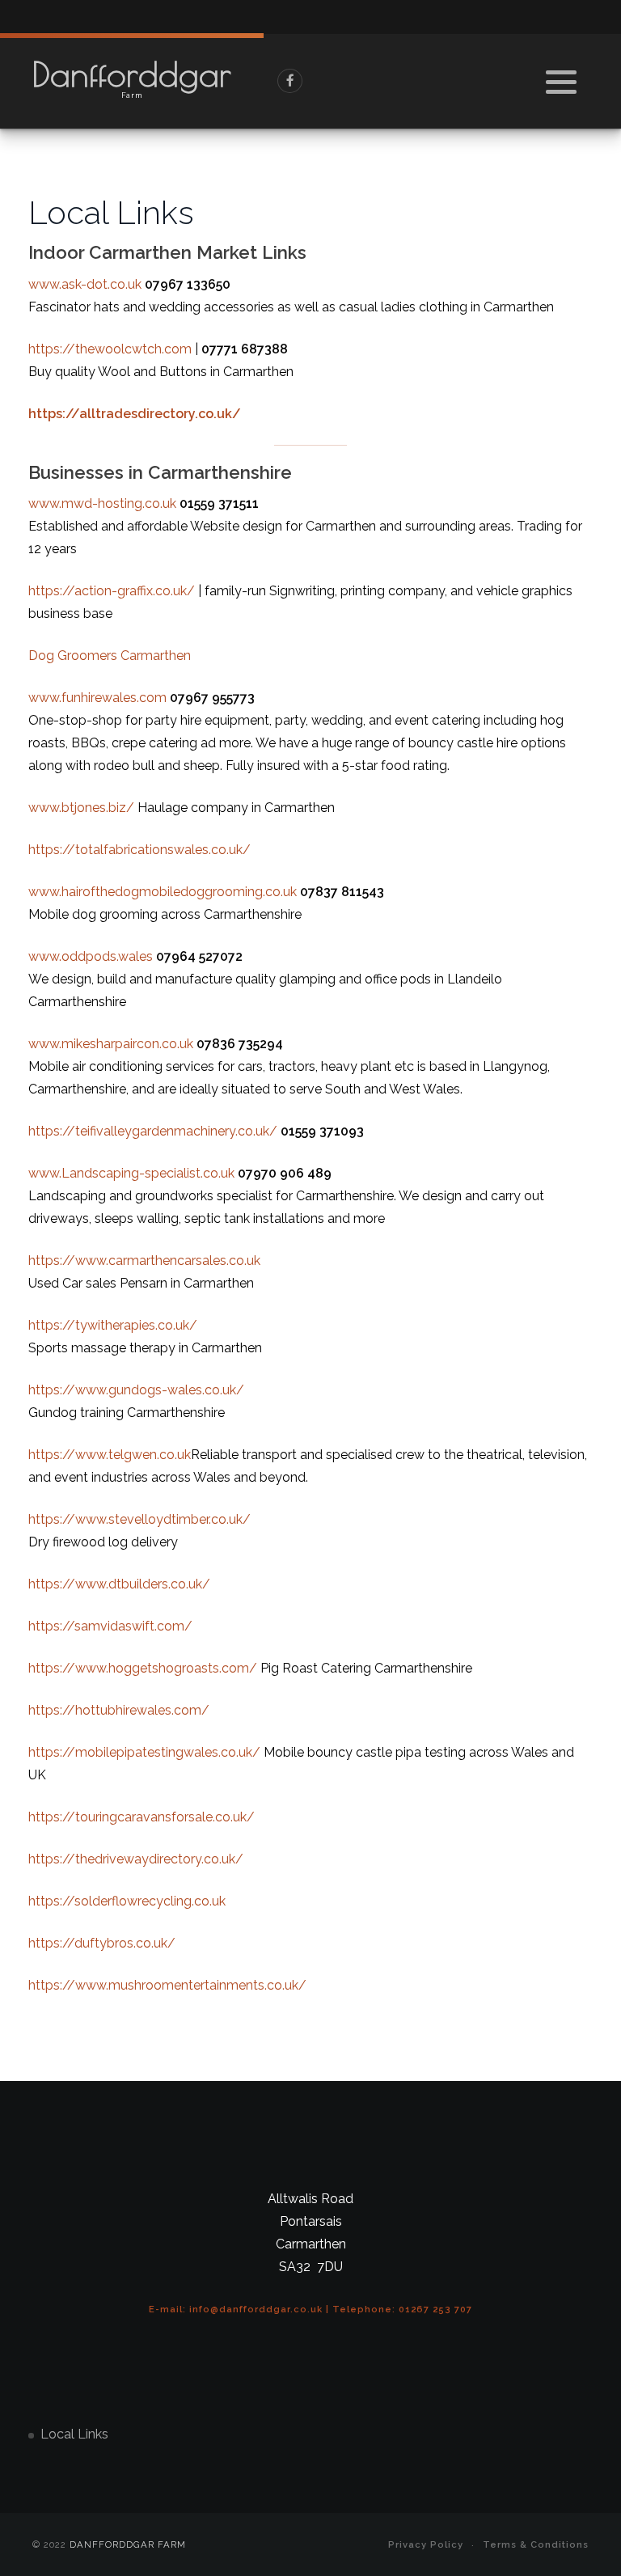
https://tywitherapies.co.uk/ (113, 1325)
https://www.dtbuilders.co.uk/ (119, 1584)
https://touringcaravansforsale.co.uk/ (142, 1817)
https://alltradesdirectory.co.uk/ (135, 414)
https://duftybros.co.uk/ (102, 1943)
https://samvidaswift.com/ (110, 1626)
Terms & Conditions (536, 2544)
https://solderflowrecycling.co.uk (127, 1901)
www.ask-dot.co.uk (85, 284)
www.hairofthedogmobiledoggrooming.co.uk (163, 892)
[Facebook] (290, 81)
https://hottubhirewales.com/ (119, 1710)
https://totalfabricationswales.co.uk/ (139, 850)
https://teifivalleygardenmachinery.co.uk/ (153, 1131)
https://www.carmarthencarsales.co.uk (144, 1261)
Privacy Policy (426, 2544)
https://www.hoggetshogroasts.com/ (143, 1668)
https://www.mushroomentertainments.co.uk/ (167, 1985)
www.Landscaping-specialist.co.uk (131, 1173)
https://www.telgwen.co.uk (110, 1455)
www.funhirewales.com (97, 698)
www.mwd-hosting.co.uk (102, 503)
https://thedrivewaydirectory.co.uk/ (136, 1859)
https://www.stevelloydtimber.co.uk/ (139, 1519)
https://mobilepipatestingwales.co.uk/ (144, 1752)
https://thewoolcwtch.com (110, 349)
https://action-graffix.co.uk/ (112, 591)
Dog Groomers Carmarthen (110, 656)
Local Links (74, 2434)
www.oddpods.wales (91, 956)
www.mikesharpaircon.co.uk (111, 1044)
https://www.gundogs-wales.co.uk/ (136, 1390)
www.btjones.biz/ (81, 808)
